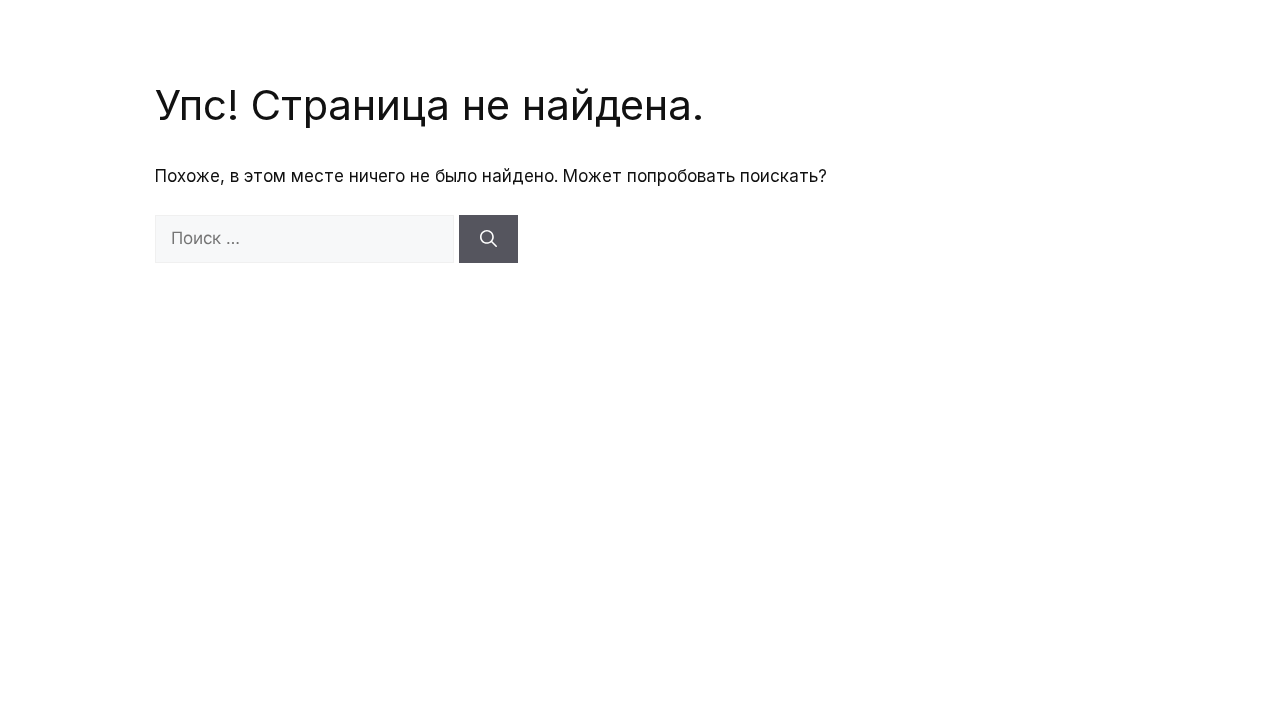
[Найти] (488, 239)
